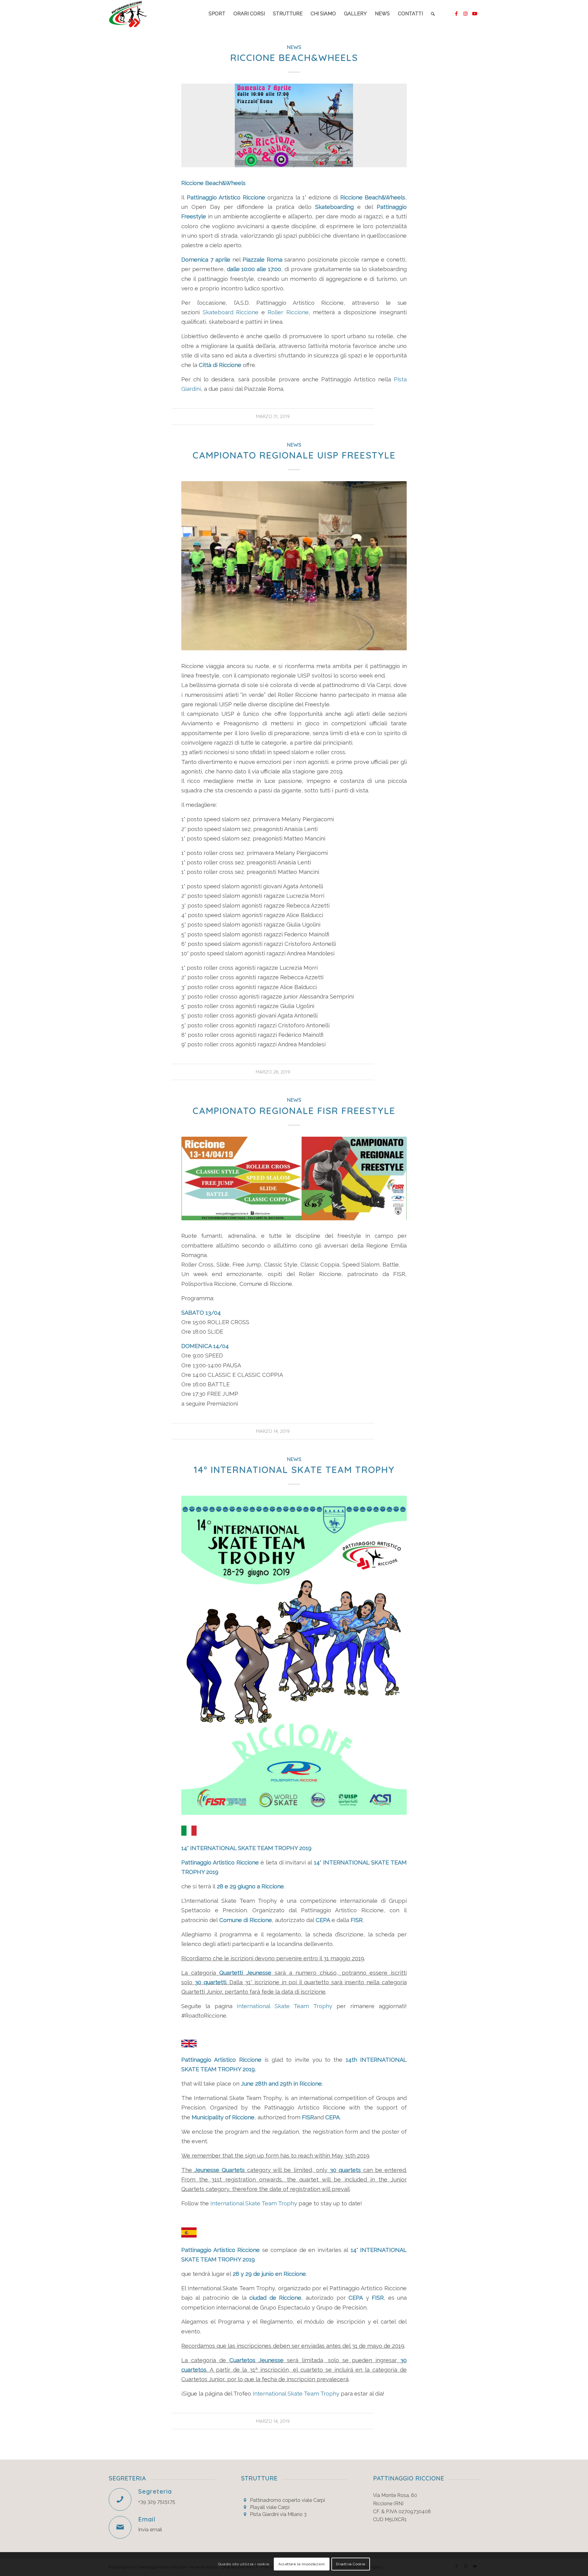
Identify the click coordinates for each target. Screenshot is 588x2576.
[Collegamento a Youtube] (475, 13)
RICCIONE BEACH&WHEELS (294, 58)
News (294, 47)
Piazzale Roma (262, 260)
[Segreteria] (120, 2499)
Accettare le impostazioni (302, 2564)
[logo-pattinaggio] (128, 14)
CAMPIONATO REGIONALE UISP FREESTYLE (294, 455)
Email (147, 2519)
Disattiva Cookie (351, 2564)
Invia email (150, 2530)
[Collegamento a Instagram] (466, 13)
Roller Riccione (288, 312)
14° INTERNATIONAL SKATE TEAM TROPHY (294, 1470)
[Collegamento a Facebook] (456, 13)
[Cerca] (433, 14)
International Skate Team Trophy (284, 2006)
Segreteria (155, 2491)
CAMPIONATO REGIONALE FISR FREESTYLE (294, 1111)
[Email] (120, 2527)
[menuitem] (217, 14)
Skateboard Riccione (231, 312)
